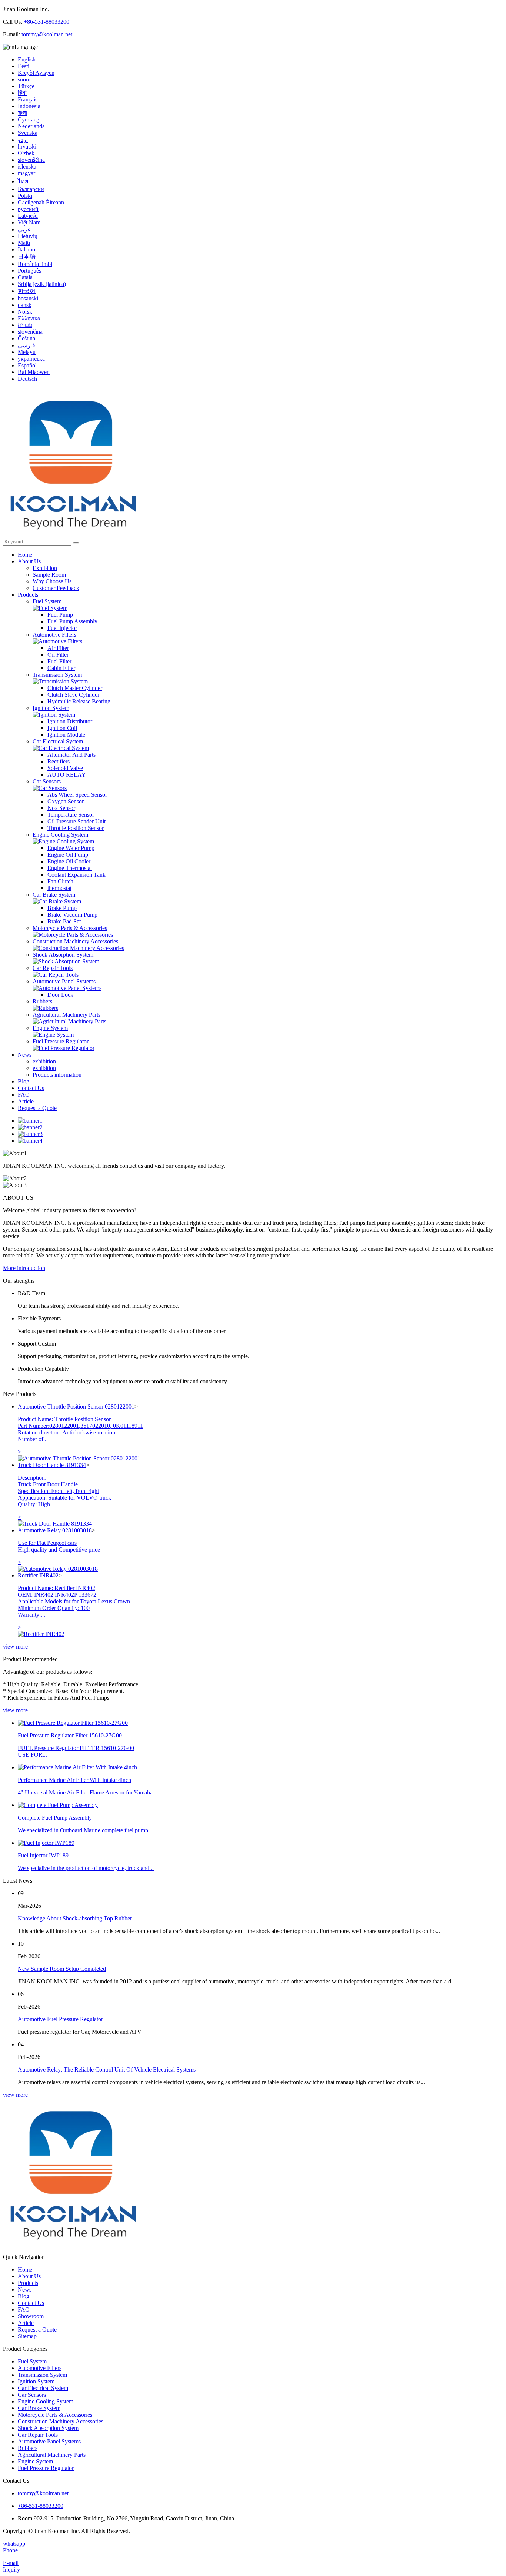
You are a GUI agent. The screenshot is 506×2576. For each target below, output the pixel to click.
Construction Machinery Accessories (75, 941)
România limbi (35, 264)
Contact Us (31, 1088)
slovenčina (30, 332)
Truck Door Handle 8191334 (52, 1465)
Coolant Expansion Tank (76, 875)
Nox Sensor (61, 808)
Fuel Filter (59, 661)
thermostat (59, 888)
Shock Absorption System (63, 955)
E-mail (11, 2563)
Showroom (31, 2316)
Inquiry (11, 2570)
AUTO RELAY (67, 775)
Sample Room (49, 575)
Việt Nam (29, 222)
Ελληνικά (29, 318)
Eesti (24, 66)
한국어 (27, 291)
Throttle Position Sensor (76, 828)
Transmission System (57, 675)
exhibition (44, 1061)
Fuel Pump (60, 615)
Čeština (26, 338)
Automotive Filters (54, 635)
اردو (23, 140)
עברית (25, 325)
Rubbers (42, 1001)
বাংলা (22, 113)
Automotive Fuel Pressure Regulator (60, 2019)
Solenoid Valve (65, 768)
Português (29, 271)
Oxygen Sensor (66, 801)
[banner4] (30, 1141)
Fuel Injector (62, 628)
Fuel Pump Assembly (72, 621)
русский (28, 209)
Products (28, 595)
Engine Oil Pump (68, 855)
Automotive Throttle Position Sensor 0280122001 (76, 1407)
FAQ (24, 1095)
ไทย (23, 181)
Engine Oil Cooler (69, 861)
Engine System (50, 1028)
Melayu (27, 352)
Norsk (25, 312)
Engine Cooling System (60, 835)
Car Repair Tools (53, 968)
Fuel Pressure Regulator (61, 1041)
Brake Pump (62, 908)
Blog (24, 1081)
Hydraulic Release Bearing (79, 701)
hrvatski (27, 146)
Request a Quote (37, 1108)
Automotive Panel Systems (64, 981)
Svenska (28, 133)
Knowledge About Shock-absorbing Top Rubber (75, 1918)
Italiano (26, 249)
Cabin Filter (61, 668)
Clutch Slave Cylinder (73, 695)
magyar (26, 173)
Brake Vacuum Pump (72, 915)
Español (27, 365)
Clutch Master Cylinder (75, 688)
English (27, 59)
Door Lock (60, 995)
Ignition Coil (62, 728)
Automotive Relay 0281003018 (55, 1530)
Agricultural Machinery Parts (66, 1015)
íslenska (27, 166)
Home (25, 555)
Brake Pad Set (64, 921)
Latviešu (28, 216)
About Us (29, 561)
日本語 (27, 256)
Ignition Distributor (70, 721)
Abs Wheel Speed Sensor (77, 795)
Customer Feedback (56, 588)
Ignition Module (66, 735)
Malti (24, 243)
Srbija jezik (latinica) (42, 284)
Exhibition (45, 568)
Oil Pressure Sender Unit (76, 821)
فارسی (26, 345)
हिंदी (22, 93)
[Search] (76, 543)
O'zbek (26, 153)
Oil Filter (58, 655)
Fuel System (47, 601)
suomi (25, 79)
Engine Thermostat (70, 868)
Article (26, 1101)
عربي (24, 229)
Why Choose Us (52, 581)
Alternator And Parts (71, 755)
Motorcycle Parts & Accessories (70, 928)
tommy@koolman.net (47, 34)
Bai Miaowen (34, 372)
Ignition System (51, 708)
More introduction (24, 1268)
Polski (25, 196)
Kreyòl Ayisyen (36, 73)
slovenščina (31, 160)
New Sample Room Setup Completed (62, 1969)
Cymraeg (29, 119)
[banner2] (30, 1127)
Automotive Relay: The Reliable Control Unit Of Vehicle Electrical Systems (107, 2070)
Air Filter (58, 648)
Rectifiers (59, 761)
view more (15, 1647)
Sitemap (27, 2336)
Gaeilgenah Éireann (41, 202)
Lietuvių (28, 236)
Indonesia (29, 106)
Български (31, 189)
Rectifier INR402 (38, 1575)
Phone (10, 2550)
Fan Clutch (60, 881)
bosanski (28, 298)
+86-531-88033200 (46, 22)
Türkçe (26, 86)
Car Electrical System (58, 741)
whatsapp (14, 2544)
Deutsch (27, 379)
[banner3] (30, 1134)
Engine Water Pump (71, 848)
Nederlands (31, 126)
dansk (25, 305)
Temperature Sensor (71, 815)
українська (31, 359)
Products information (57, 1075)
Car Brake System (54, 895)
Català (25, 277)
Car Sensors (47, 781)
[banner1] (30, 1121)
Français (28, 99)
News (25, 1055)
